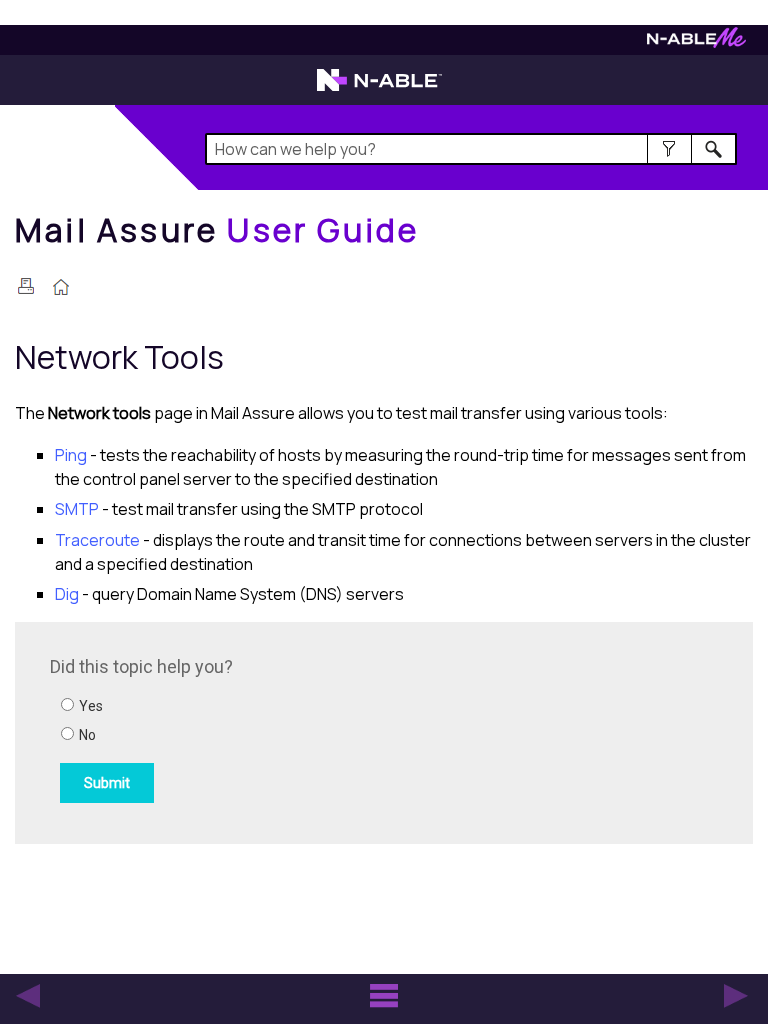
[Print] (26, 286)
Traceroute (97, 540)
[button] (669, 149)
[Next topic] (736, 996)
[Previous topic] (28, 996)
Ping (71, 455)
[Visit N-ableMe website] (696, 42)
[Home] (61, 289)
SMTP (77, 509)
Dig (67, 594)
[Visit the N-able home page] (379, 89)
